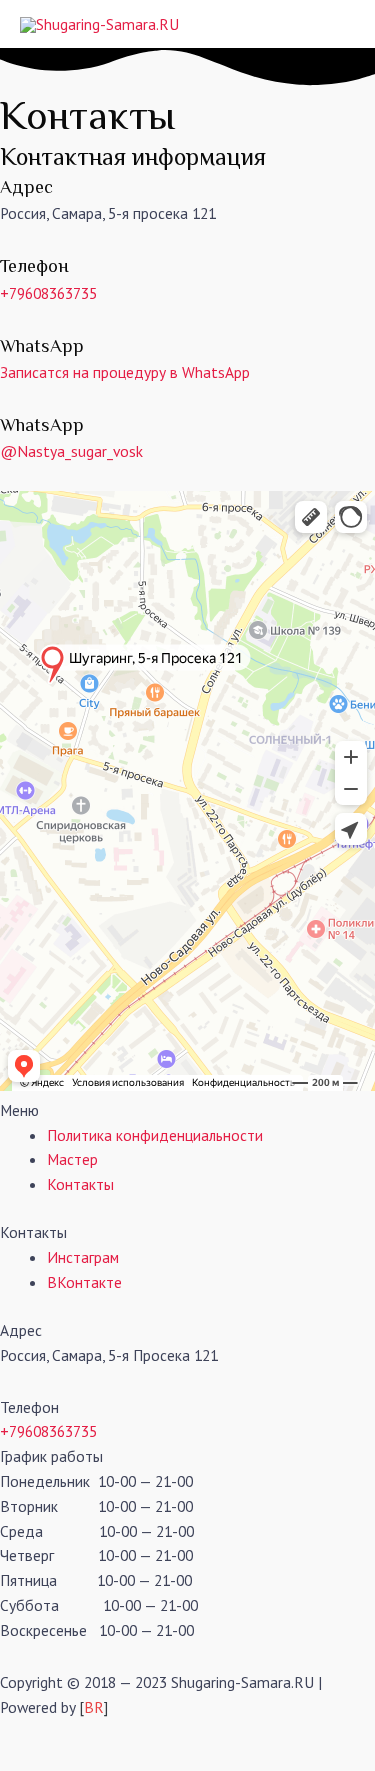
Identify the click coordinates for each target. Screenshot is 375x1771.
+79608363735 (48, 293)
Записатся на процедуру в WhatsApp (125, 372)
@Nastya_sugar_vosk (71, 451)
